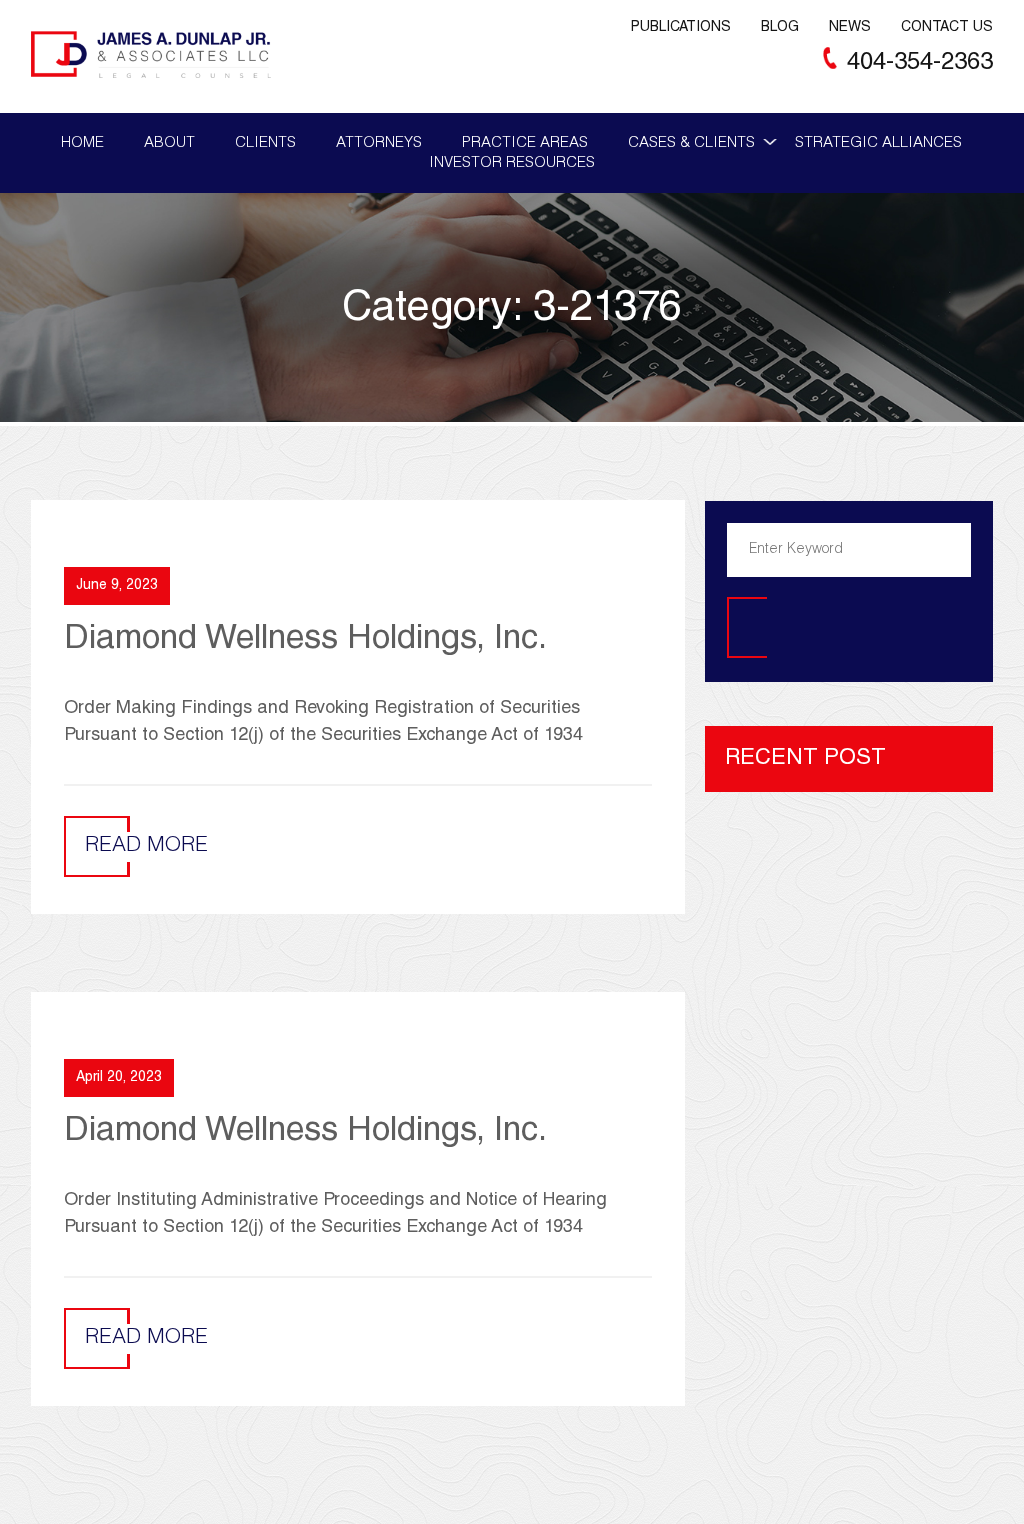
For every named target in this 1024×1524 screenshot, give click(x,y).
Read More (146, 846)
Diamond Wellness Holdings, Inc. (305, 641)
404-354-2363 (920, 64)
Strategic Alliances (878, 143)
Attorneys (379, 143)
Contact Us (947, 28)
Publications (681, 28)
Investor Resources (512, 163)
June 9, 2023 (117, 586)
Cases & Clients (691, 143)
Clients (265, 143)
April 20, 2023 (119, 1078)
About (169, 143)
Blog (780, 28)
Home (82, 143)
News (850, 28)
